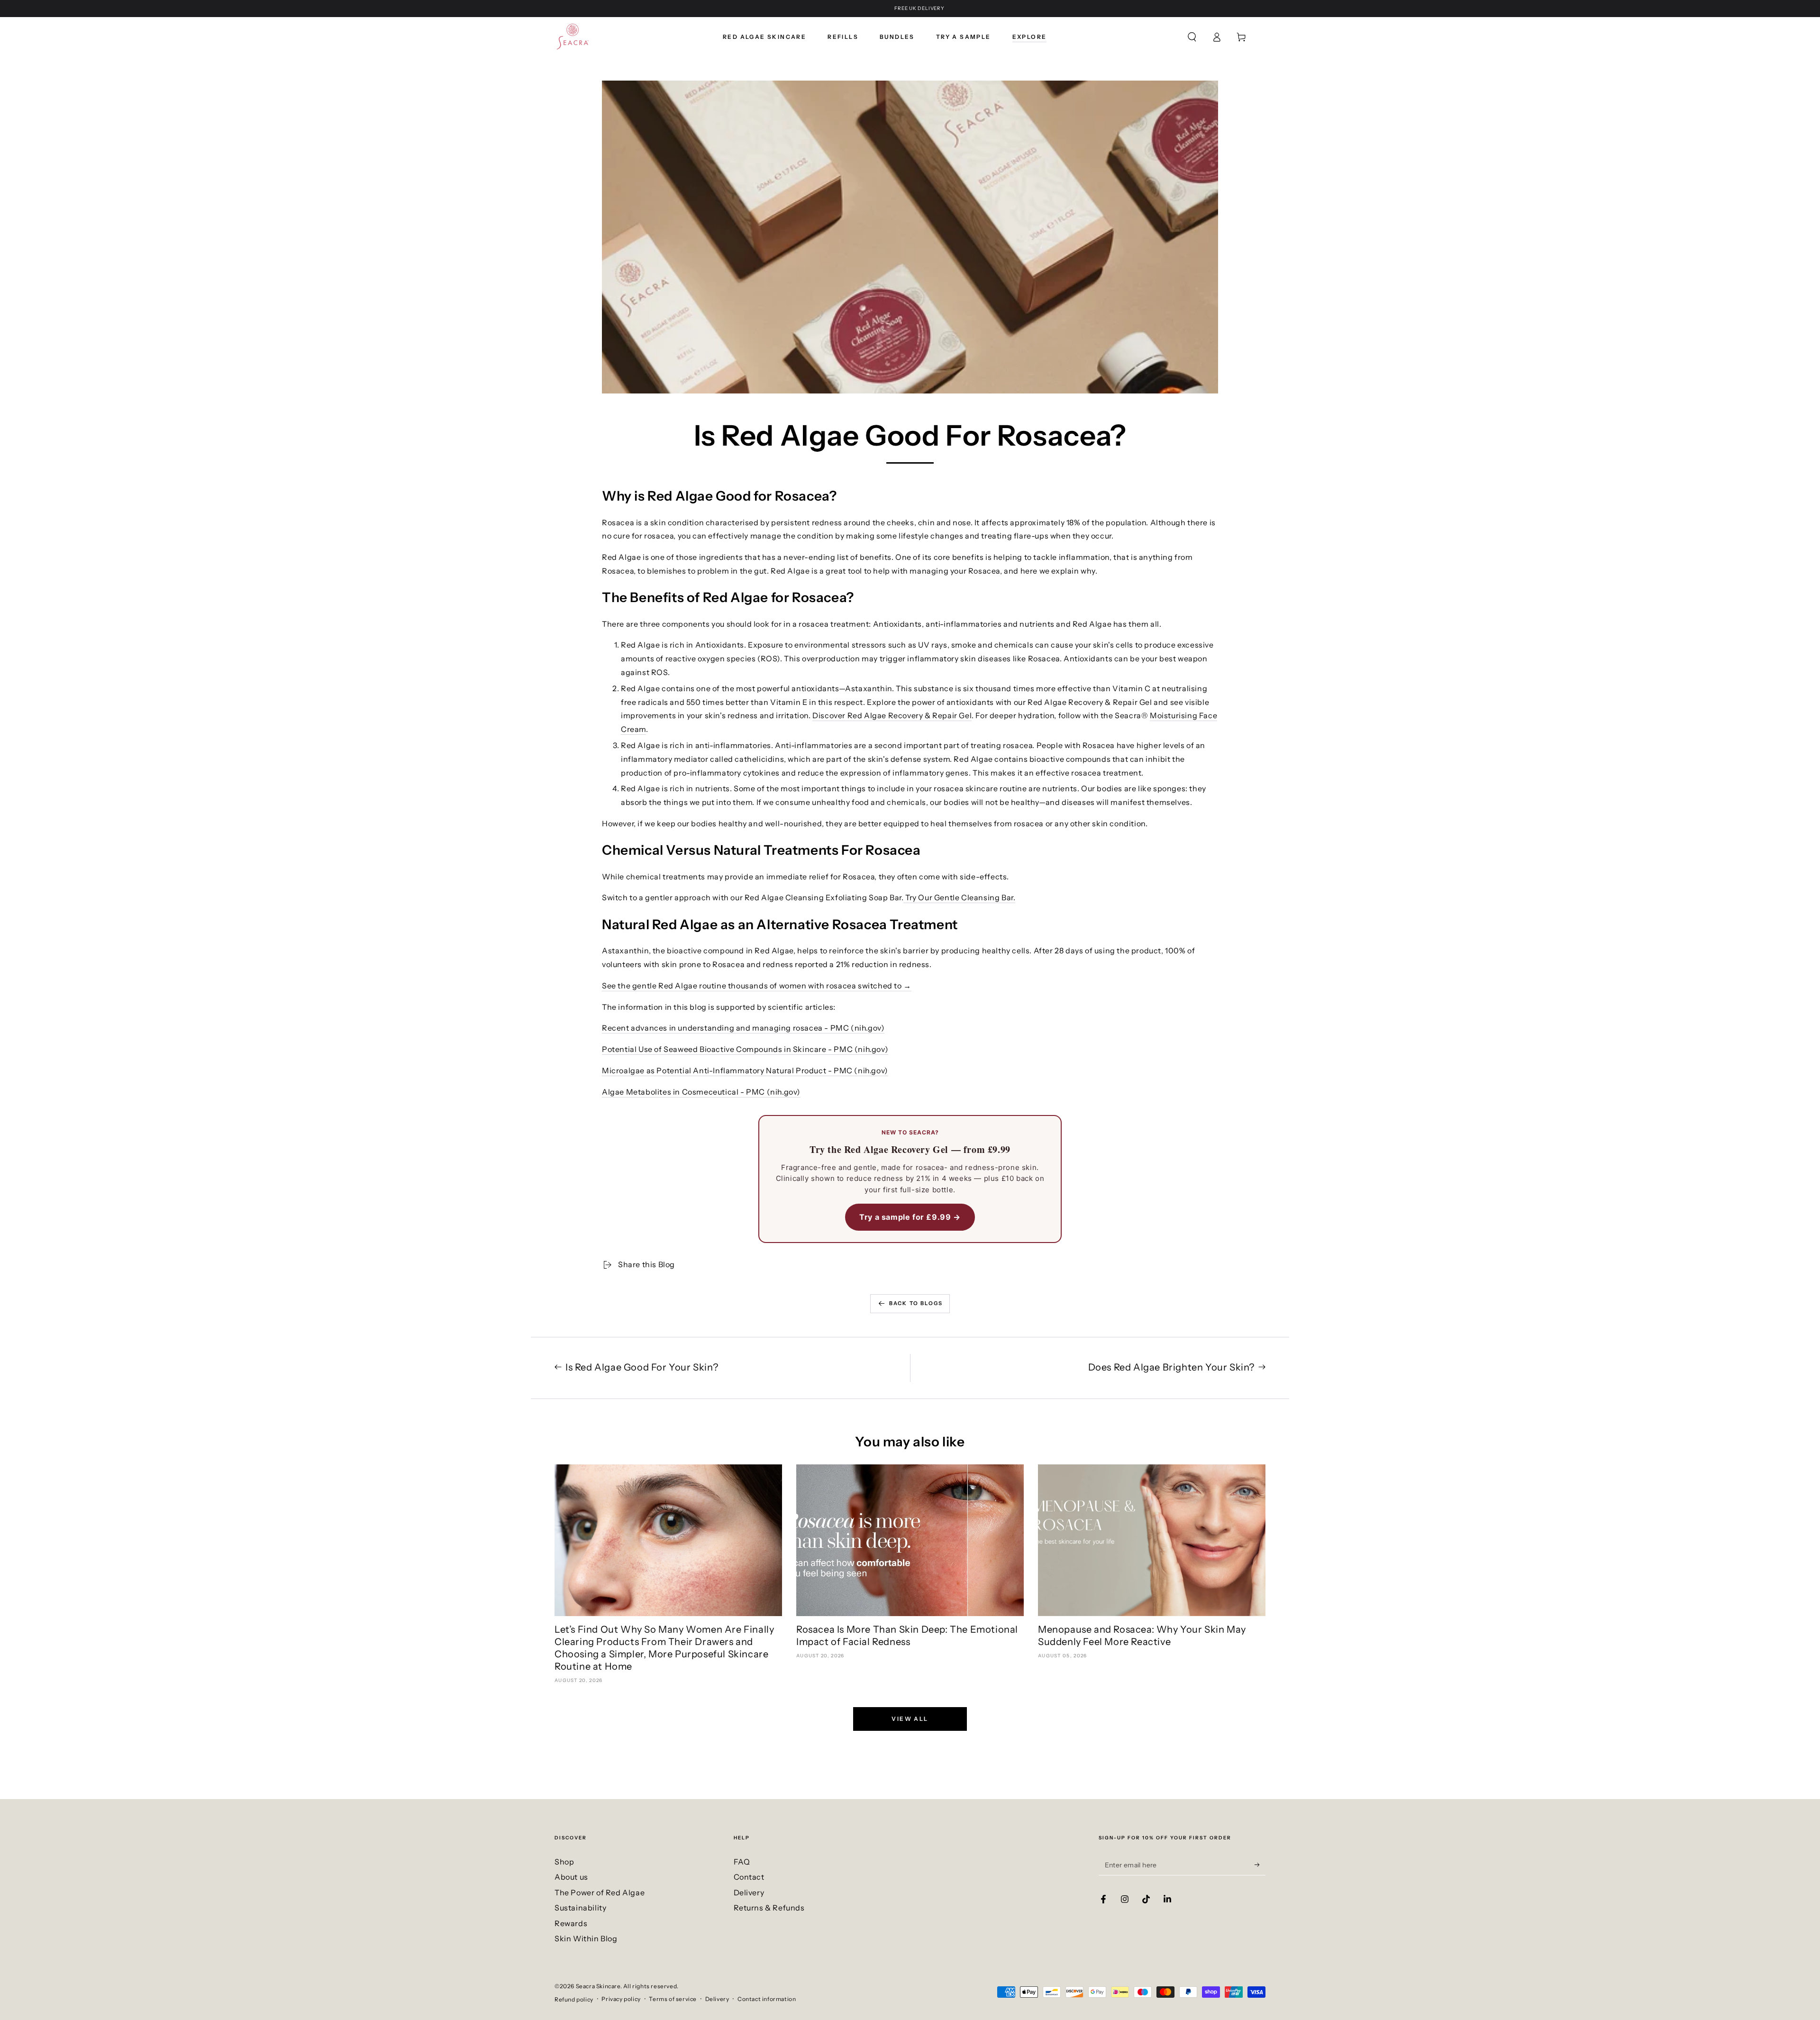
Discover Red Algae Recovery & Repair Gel (892, 715)
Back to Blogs (916, 1303)
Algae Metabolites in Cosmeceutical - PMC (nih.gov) (701, 1092)
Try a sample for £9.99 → (910, 1217)
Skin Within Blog (586, 1938)
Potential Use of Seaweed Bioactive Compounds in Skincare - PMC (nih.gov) (745, 1049)
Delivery (749, 1892)
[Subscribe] (1260, 1865)
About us (571, 1877)
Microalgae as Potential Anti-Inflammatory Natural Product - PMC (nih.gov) (745, 1070)
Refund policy (574, 1999)
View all (910, 1719)
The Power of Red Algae (600, 1892)
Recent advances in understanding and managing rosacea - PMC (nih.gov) (743, 1028)
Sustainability (580, 1908)
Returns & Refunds (769, 1908)
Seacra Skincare (598, 1986)
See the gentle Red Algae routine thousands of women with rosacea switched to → (757, 986)
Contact (749, 1877)
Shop (564, 1862)
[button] (1192, 37)
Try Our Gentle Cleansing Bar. (959, 897)
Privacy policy (621, 1999)
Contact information (767, 1999)
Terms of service (673, 1999)
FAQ (742, 1862)
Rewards (571, 1923)
